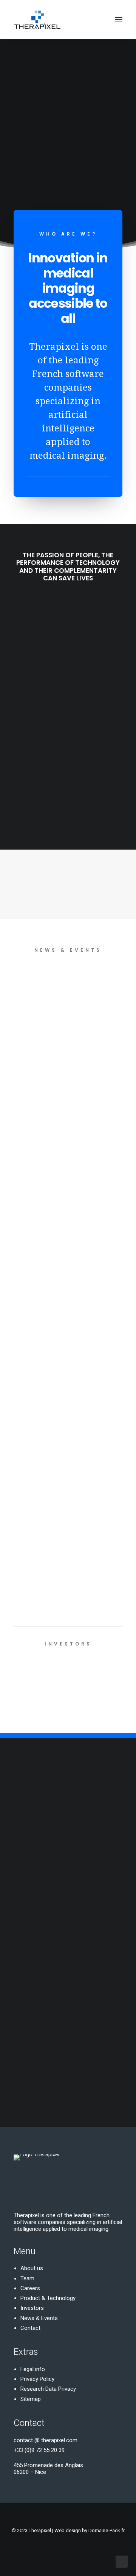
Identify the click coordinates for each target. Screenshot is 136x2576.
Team (27, 2278)
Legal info (33, 2369)
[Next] (119, 1568)
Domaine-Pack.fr (107, 2530)
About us (32, 2268)
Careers (30, 2288)
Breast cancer (88, 996)
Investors (32, 2308)
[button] (119, 20)
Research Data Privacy (48, 2389)
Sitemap (31, 2399)
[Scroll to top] (122, 2561)
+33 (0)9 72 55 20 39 (39, 2450)
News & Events (39, 2318)
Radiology (93, 984)
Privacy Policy (37, 2379)
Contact (30, 2328)
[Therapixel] (37, 20)
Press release (90, 1007)
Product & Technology (48, 2298)
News (67, 984)
